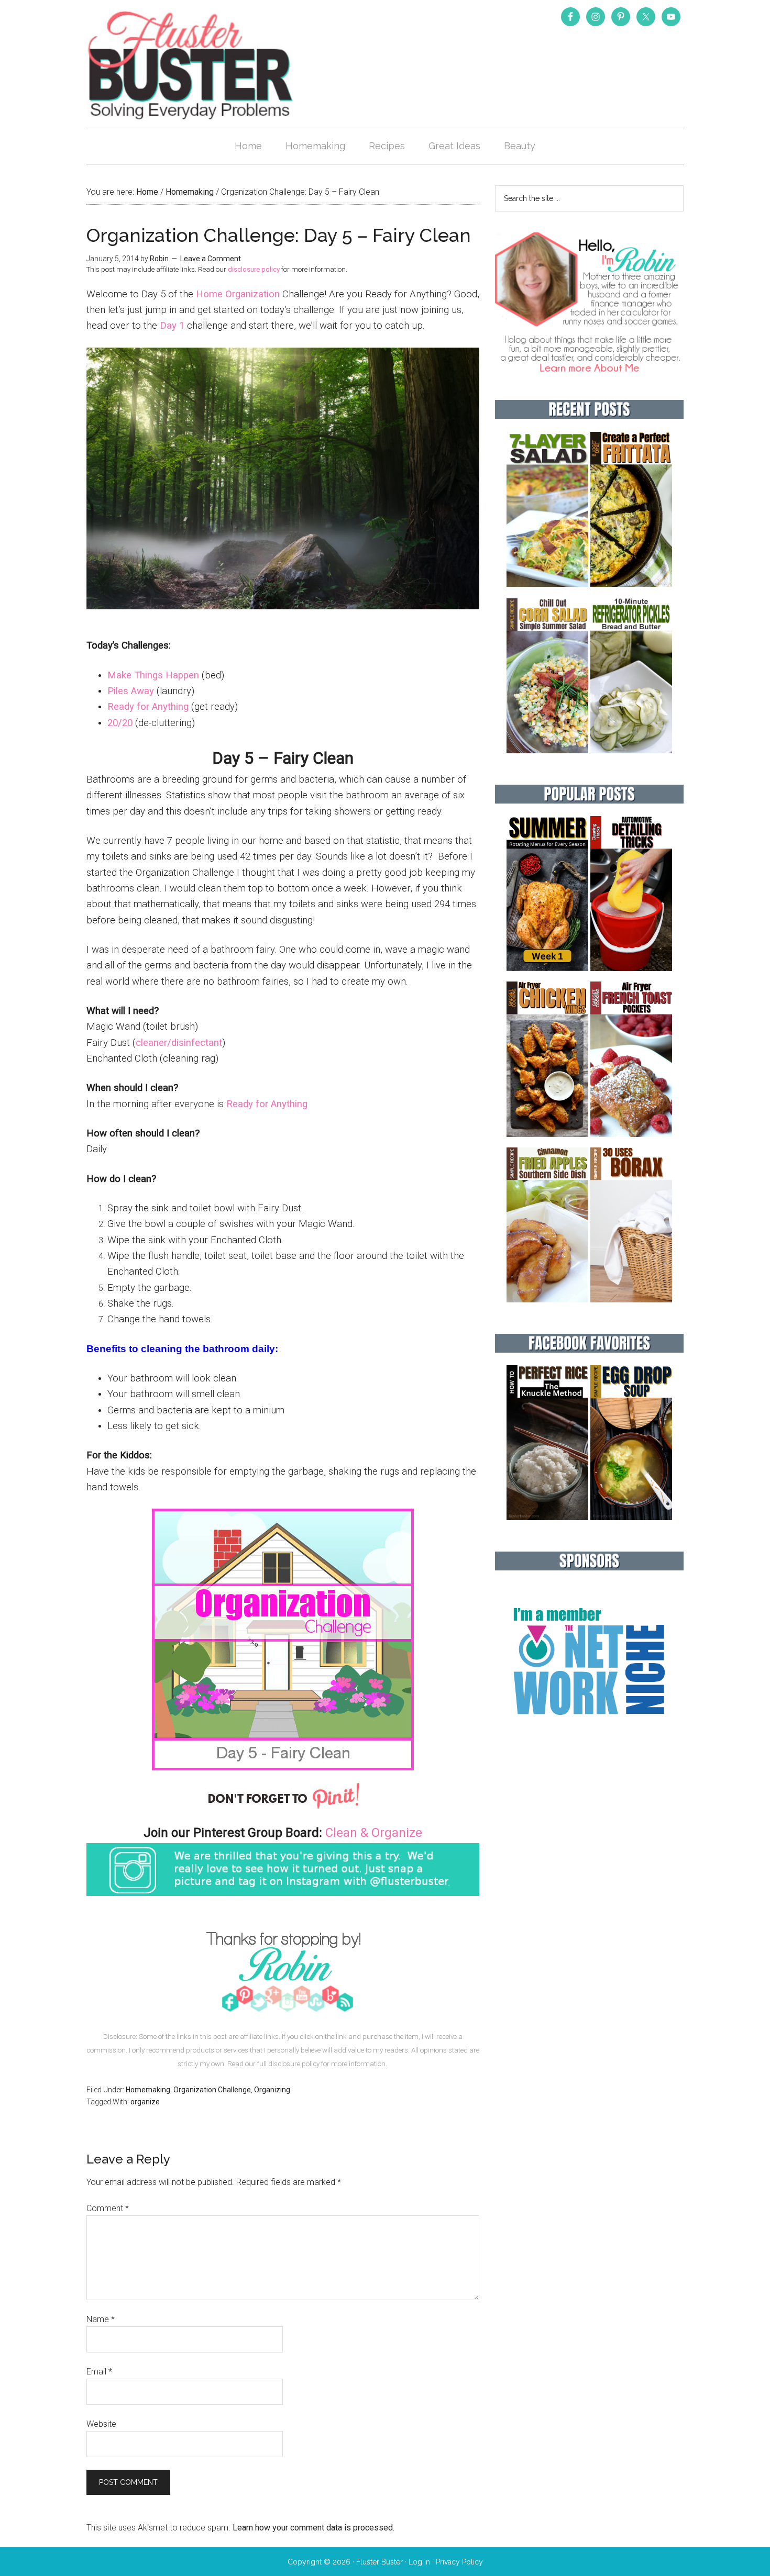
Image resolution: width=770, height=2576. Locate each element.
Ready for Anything (148, 707)
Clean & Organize (374, 1833)
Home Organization (238, 294)
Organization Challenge (212, 2090)
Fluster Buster (191, 65)
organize (145, 2102)
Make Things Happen (153, 675)
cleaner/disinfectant (179, 1043)
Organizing (272, 2090)
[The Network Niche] (589, 1737)
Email (99, 2372)
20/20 (120, 723)
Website (101, 2424)
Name (101, 2319)
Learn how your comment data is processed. (313, 2528)
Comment (108, 2208)
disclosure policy (254, 269)
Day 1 (172, 326)
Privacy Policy (459, 2562)
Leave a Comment (211, 259)
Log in (419, 2562)
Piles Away (131, 691)
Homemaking (148, 2090)
